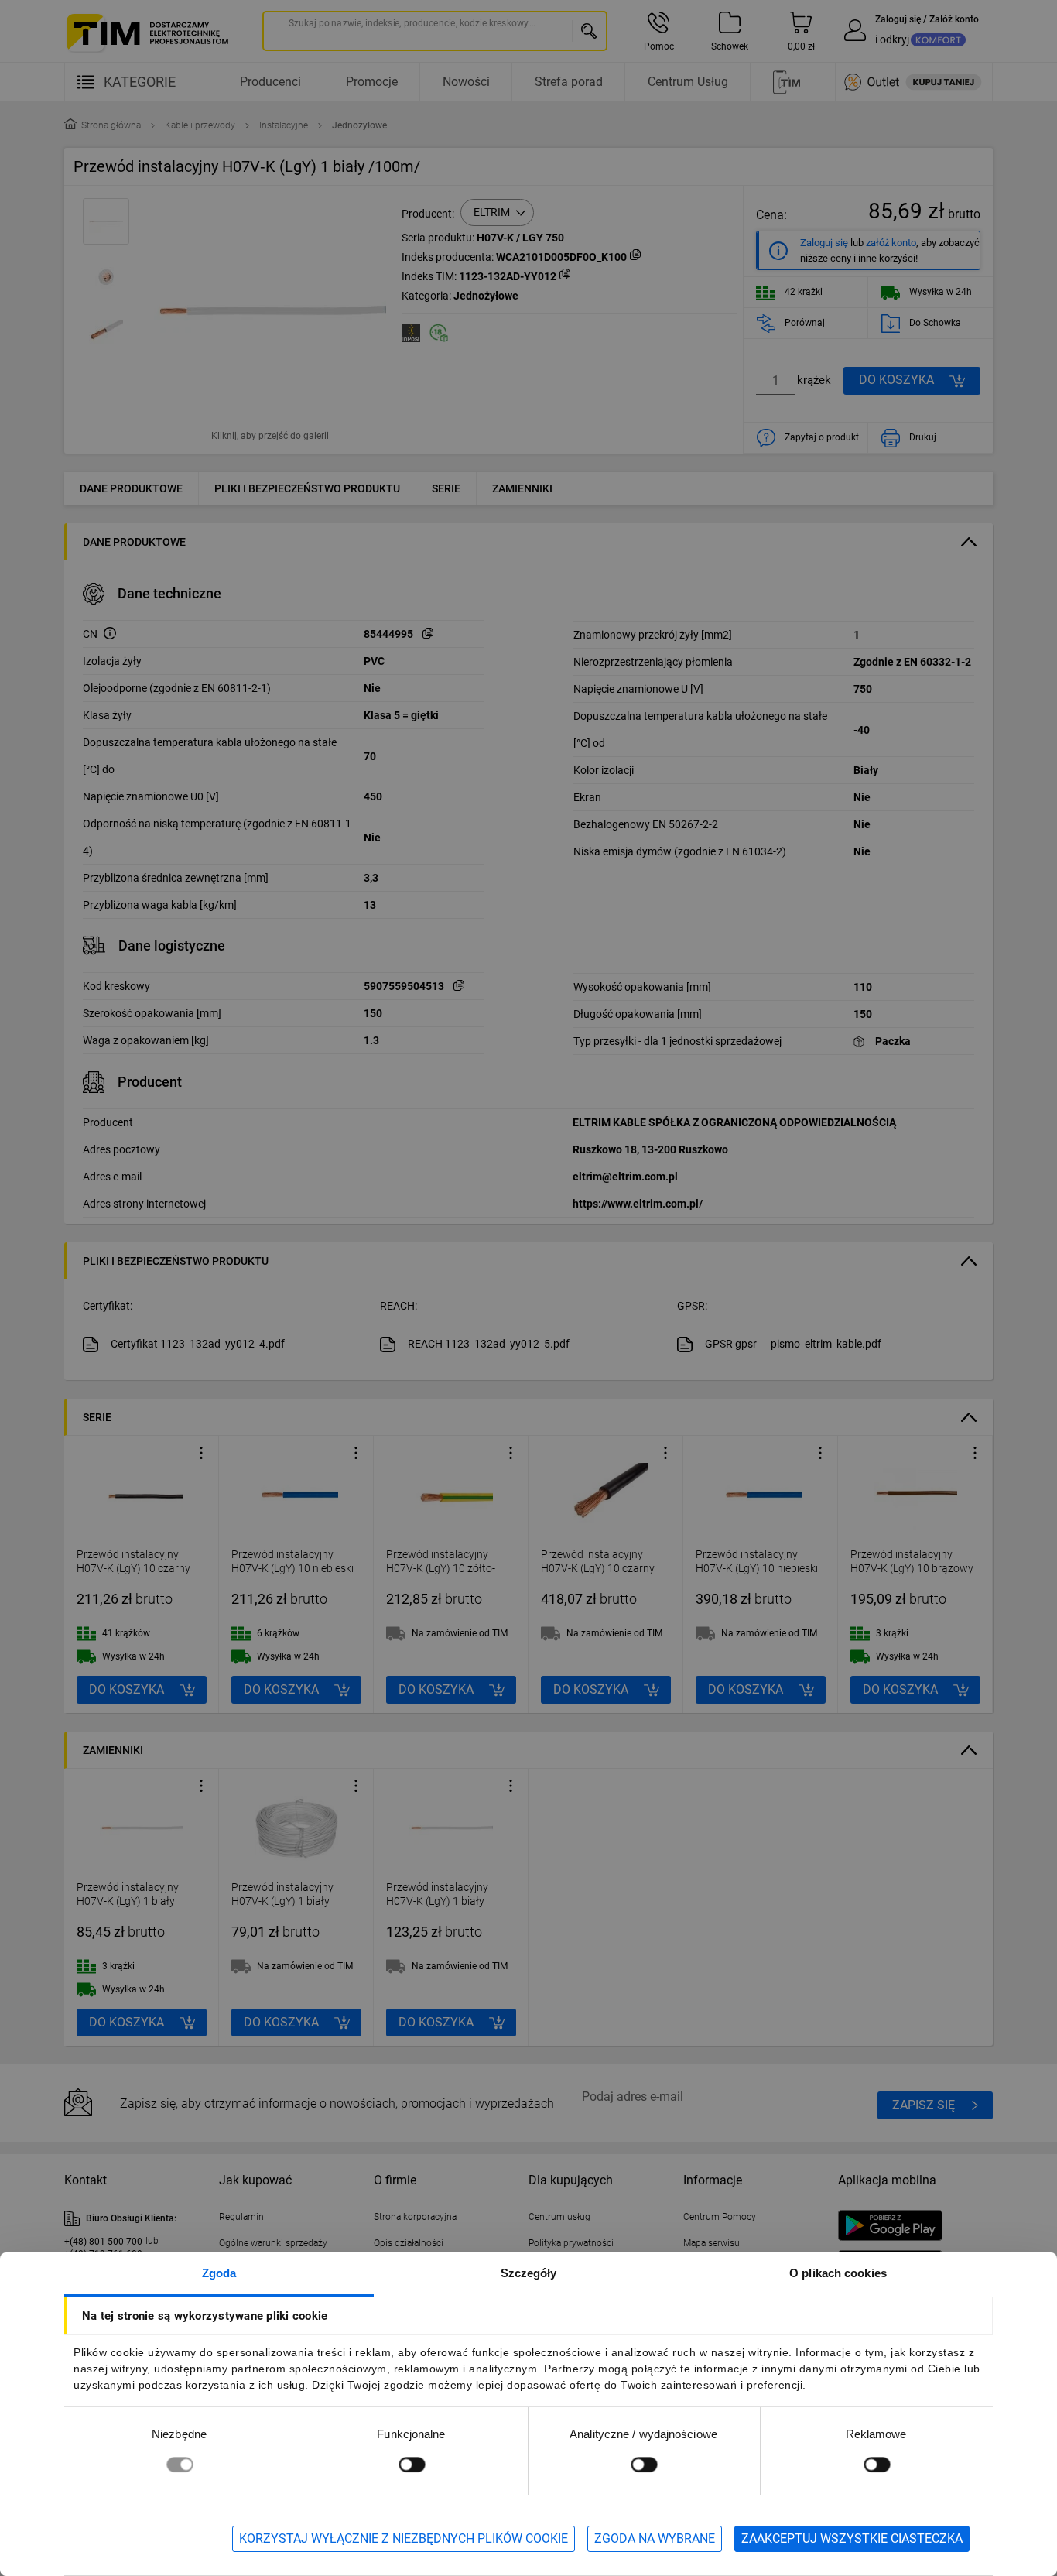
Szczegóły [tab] (529, 2273)
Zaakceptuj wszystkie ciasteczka (852, 2538)
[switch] (412, 2464)
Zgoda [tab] (219, 2273)
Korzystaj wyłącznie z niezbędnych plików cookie (404, 2538)
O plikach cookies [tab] (838, 2273)
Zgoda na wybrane (655, 2538)
